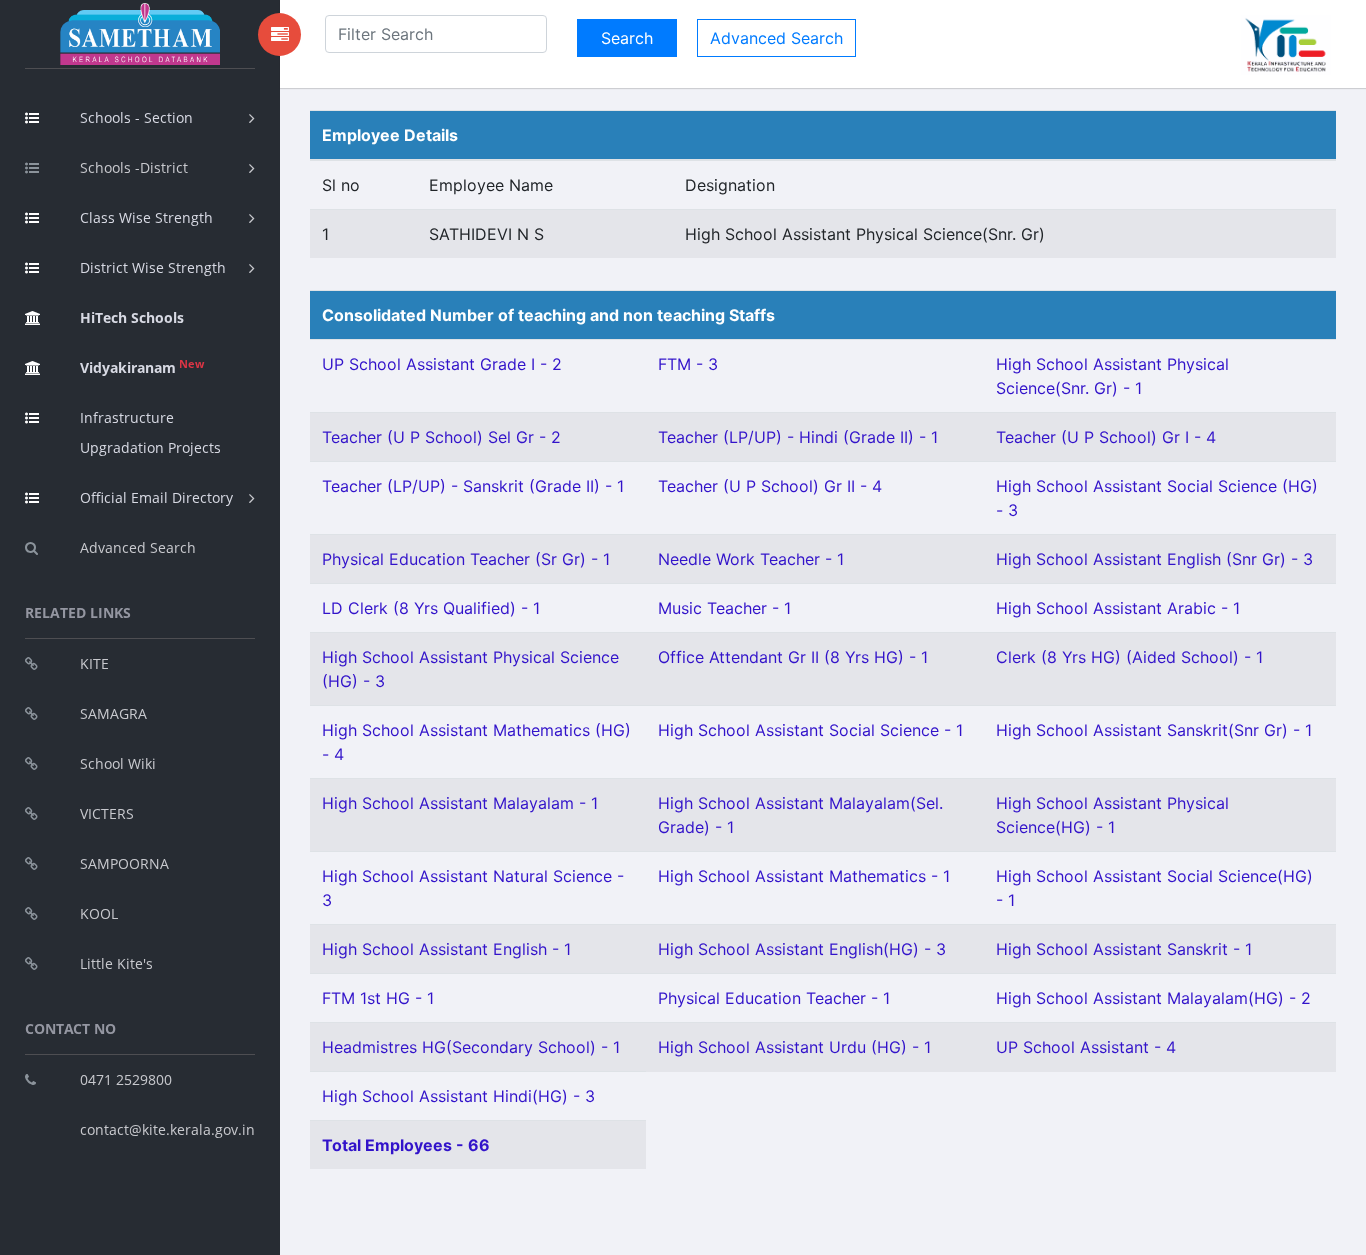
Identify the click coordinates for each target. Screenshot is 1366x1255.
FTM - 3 (688, 364)
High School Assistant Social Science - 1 (810, 730)
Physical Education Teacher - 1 (774, 998)
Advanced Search (138, 547)
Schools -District (134, 167)
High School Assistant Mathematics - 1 (804, 876)
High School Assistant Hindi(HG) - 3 (458, 1096)
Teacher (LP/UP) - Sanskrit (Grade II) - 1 (473, 486)
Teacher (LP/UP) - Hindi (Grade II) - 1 (798, 437)
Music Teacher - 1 (724, 608)
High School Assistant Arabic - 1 (1118, 608)
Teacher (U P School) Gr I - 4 (1106, 437)
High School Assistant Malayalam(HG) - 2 (1153, 998)
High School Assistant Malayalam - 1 (460, 803)
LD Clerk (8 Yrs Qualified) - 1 (431, 608)
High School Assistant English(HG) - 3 (802, 949)
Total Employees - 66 (406, 1145)
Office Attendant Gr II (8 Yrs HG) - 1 (793, 657)
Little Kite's (116, 963)
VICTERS (107, 813)
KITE (94, 663)
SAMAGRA (113, 713)
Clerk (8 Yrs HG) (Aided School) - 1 (1129, 657)
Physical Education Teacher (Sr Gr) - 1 (466, 559)
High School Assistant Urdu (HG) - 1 (794, 1047)
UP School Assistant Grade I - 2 (442, 364)
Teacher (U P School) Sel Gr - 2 (441, 437)
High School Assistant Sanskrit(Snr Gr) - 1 (1154, 730)
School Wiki (118, 763)
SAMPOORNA (124, 863)
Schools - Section (136, 117)
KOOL (99, 913)
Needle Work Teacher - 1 (751, 559)
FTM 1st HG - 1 (378, 998)
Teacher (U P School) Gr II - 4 (770, 486)
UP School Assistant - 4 (1086, 1047)
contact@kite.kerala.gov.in (167, 1129)
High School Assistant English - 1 (446, 949)
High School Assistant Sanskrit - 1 (1124, 949)
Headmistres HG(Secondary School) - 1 (471, 1047)
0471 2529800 (126, 1079)
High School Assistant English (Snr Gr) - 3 (1154, 559)
